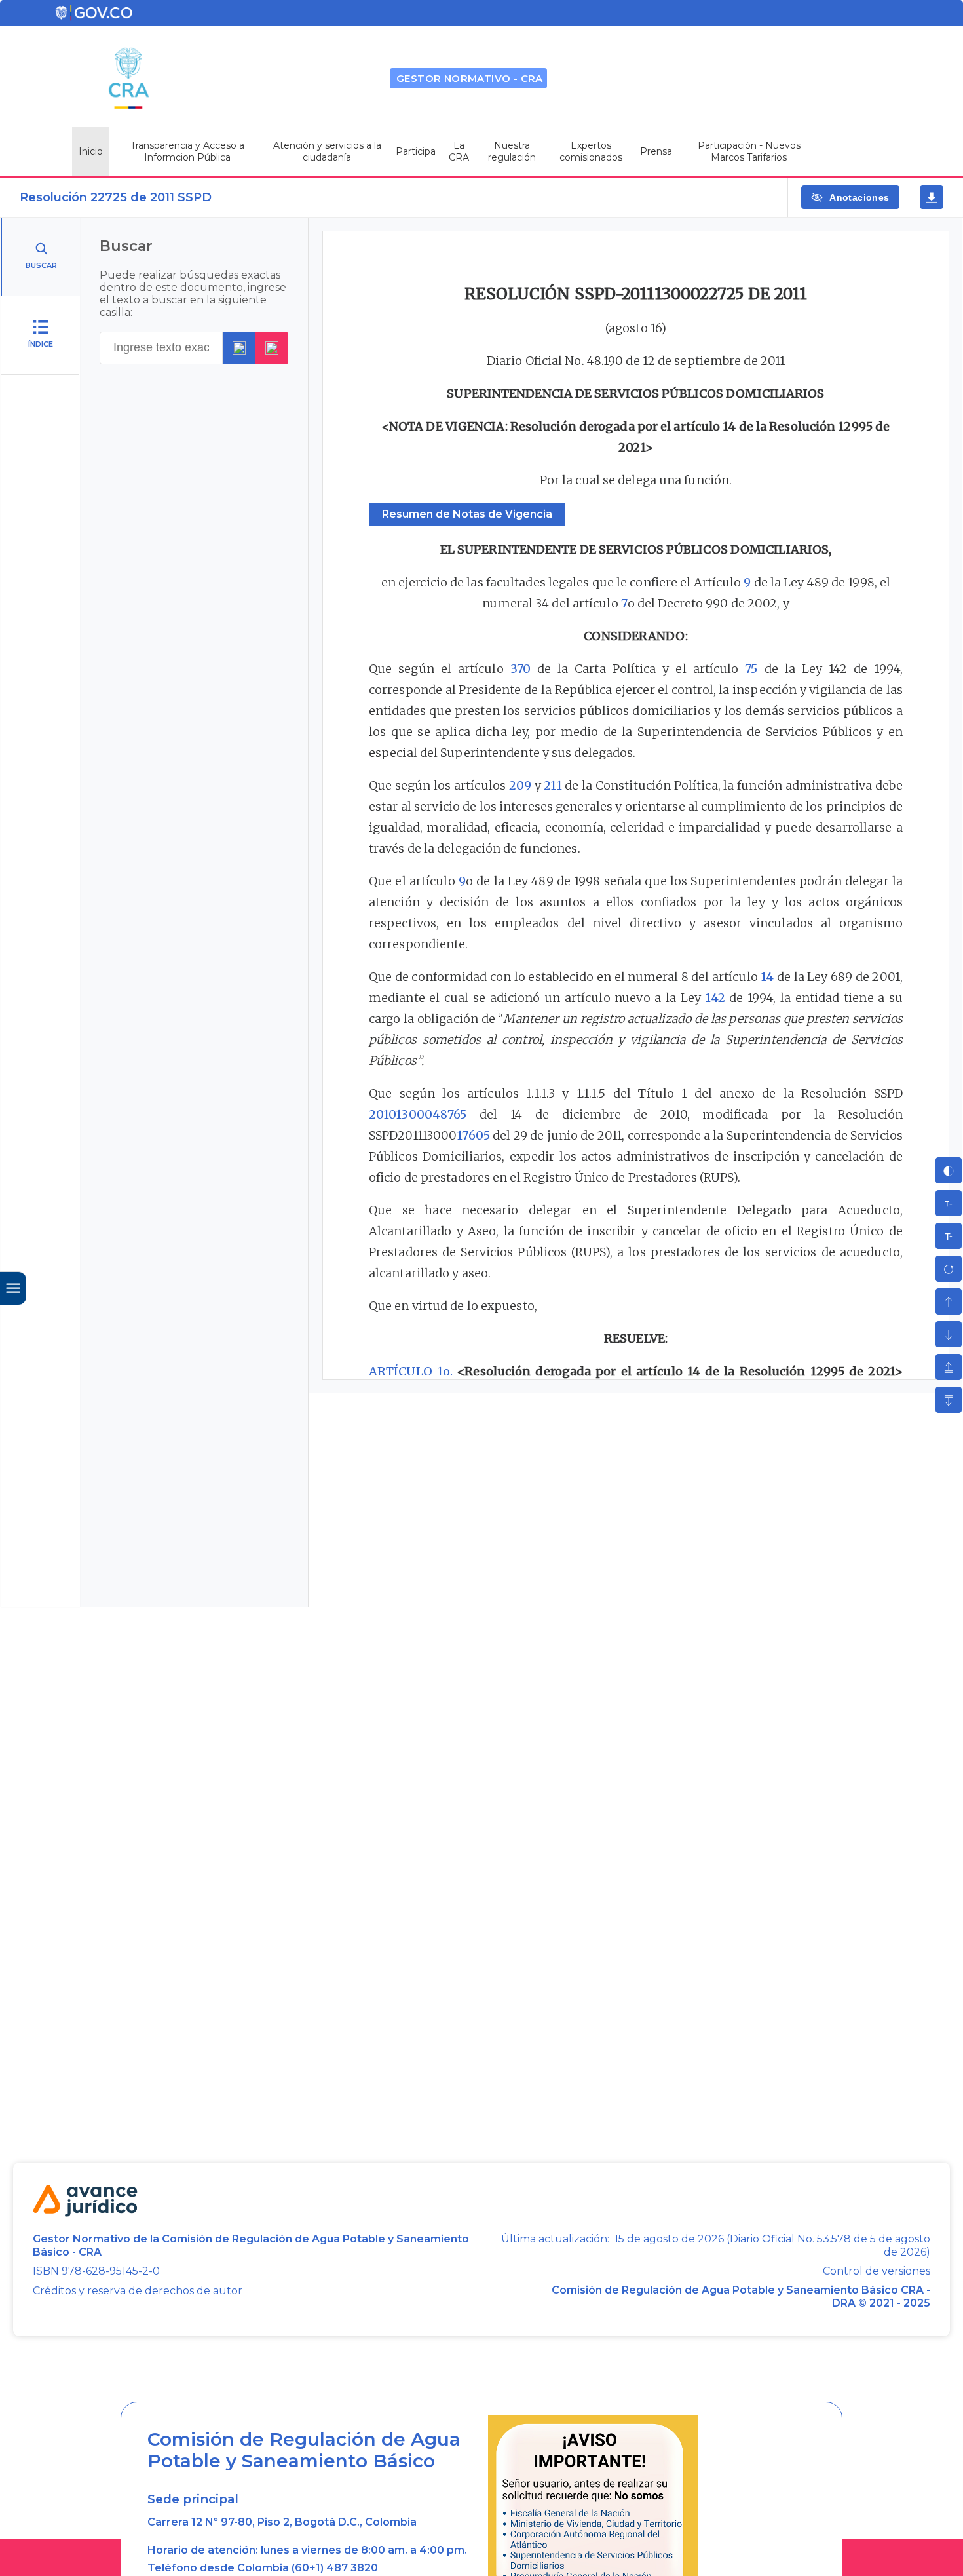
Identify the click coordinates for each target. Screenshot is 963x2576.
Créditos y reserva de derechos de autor (138, 2291)
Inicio (91, 151)
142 (715, 998)
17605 (473, 1135)
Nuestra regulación (512, 151)
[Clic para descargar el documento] (932, 197)
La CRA (459, 151)
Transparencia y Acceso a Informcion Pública (187, 151)
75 (751, 669)
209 (520, 785)
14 (767, 977)
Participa (416, 151)
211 (553, 785)
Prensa (656, 151)
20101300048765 (418, 1114)
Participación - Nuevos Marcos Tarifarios (749, 151)
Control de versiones (877, 2271)
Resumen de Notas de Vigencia (467, 514)
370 (520, 669)
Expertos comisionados (591, 151)
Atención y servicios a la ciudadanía (327, 151)
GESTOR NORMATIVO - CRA (470, 78)
